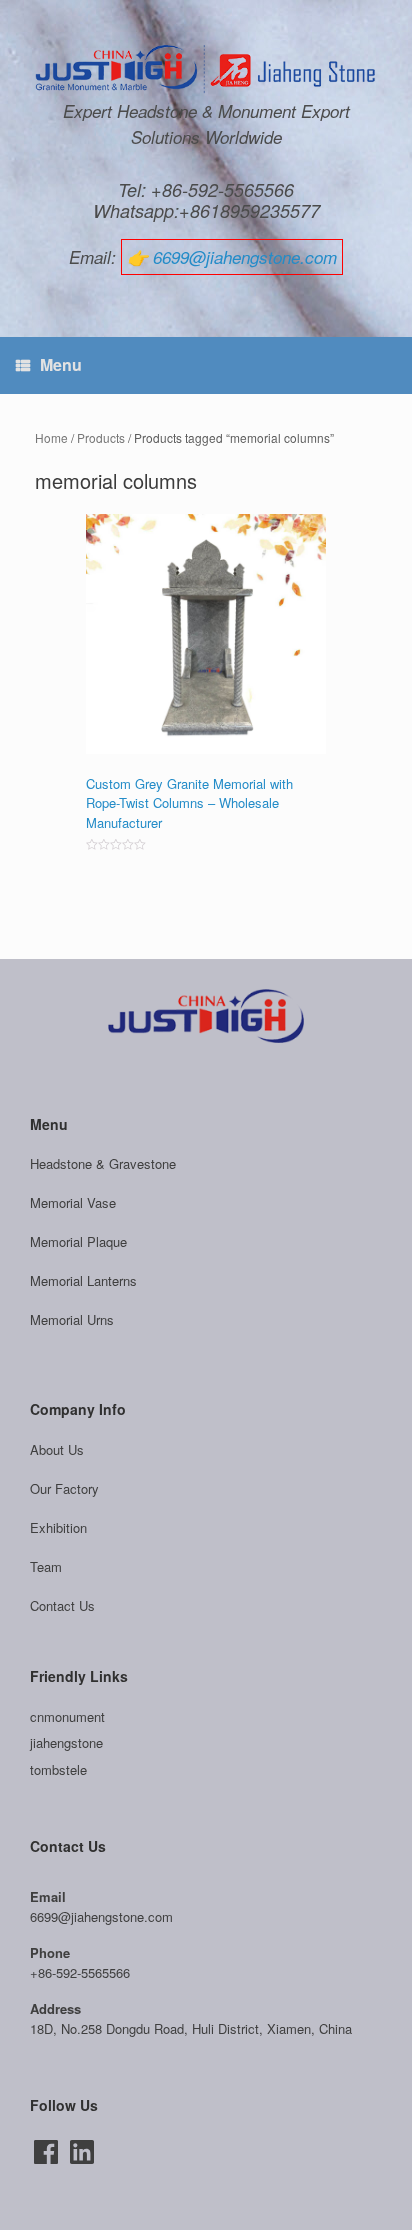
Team (46, 1566)
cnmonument (67, 1716)
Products (101, 437)
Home (51, 437)
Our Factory (64, 1488)
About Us (57, 1449)
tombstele (58, 1769)
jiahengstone (66, 1742)
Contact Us (62, 1605)
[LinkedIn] (82, 2152)
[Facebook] (46, 2152)
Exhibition (58, 1527)
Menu (61, 364)
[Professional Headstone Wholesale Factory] (206, 69)
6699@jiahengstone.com (245, 257)
